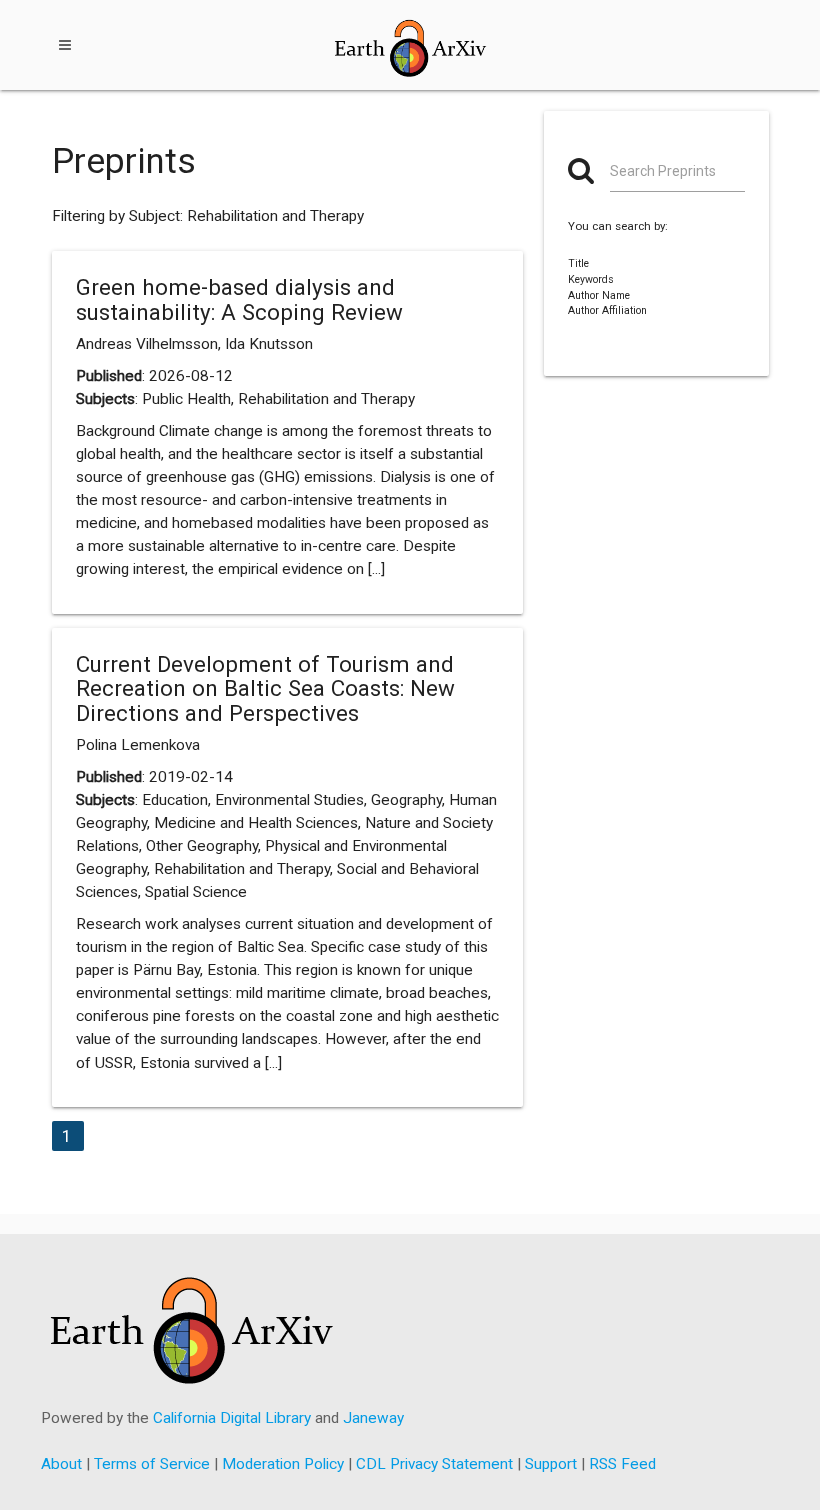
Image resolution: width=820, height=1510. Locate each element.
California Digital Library (232, 1418)
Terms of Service (152, 1464)
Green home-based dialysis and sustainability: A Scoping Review (239, 299)
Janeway (373, 1418)
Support (551, 1464)
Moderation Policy (283, 1464)
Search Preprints (663, 171)
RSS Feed (622, 1464)
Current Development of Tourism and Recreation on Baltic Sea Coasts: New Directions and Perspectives (265, 688)
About (61, 1464)
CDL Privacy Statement (434, 1464)
